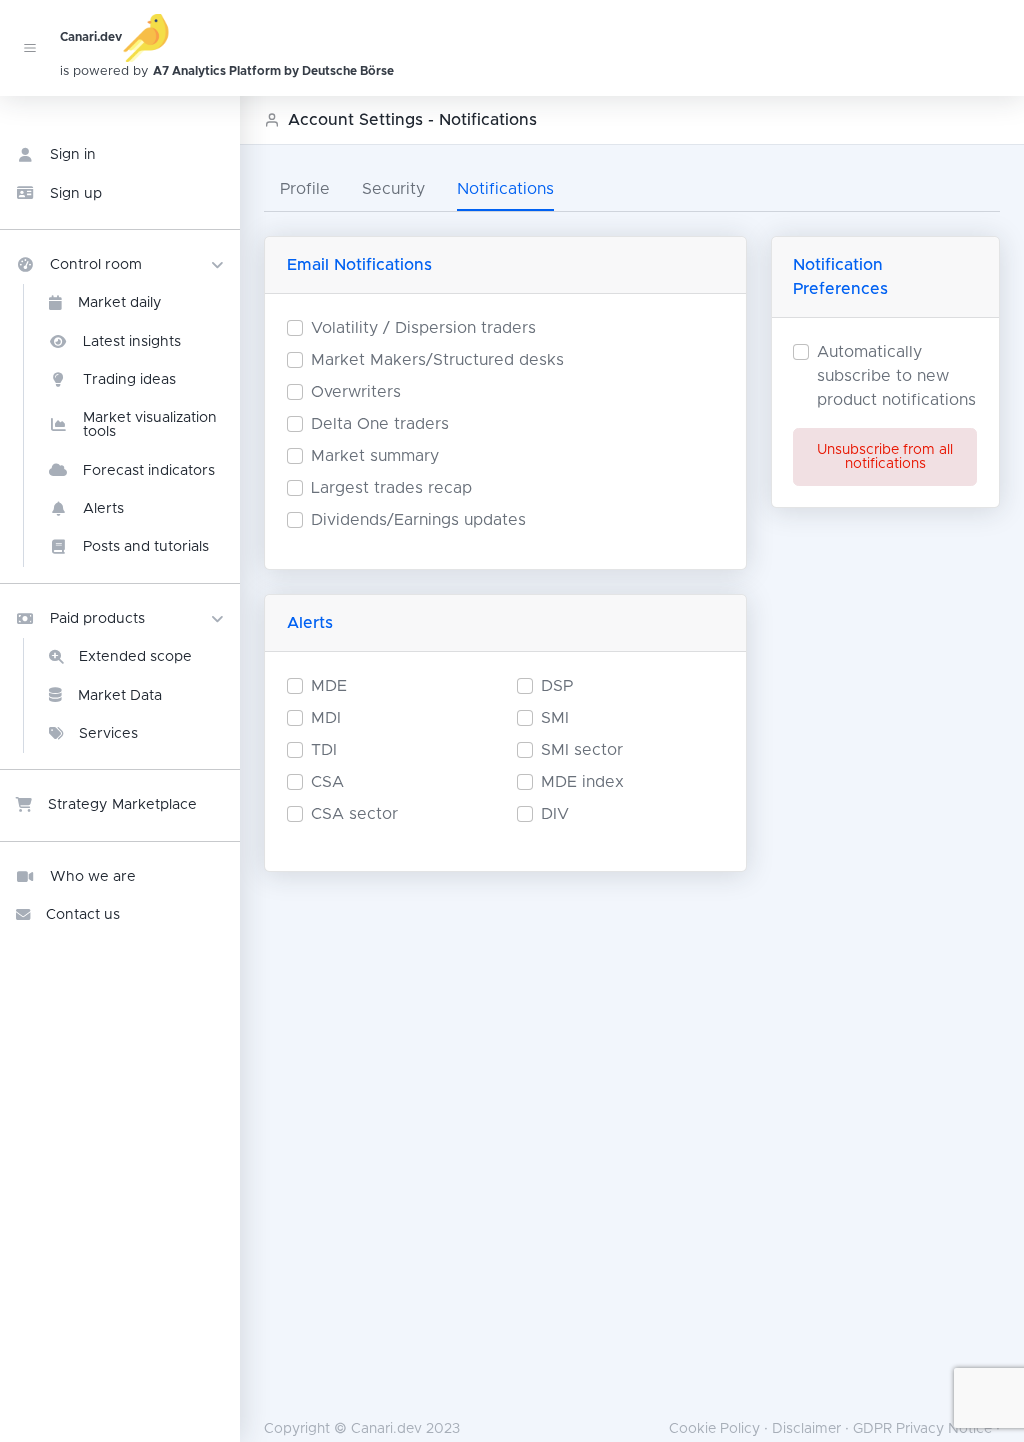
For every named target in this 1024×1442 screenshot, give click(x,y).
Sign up (76, 194)
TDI (324, 750)
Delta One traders (380, 424)
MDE (329, 686)
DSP (557, 686)
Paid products (97, 619)
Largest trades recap (391, 488)
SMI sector (582, 750)
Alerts (103, 509)
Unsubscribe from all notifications (885, 457)
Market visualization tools (150, 425)
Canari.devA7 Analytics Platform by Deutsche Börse (152, 55)
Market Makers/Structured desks (437, 360)
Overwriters (356, 392)
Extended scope (135, 657)
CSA (327, 782)
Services (108, 734)
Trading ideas (129, 380)
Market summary (375, 456)
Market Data (120, 696)
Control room (96, 265)
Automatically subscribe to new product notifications (896, 376)
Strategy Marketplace (122, 805)
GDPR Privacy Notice (922, 1429)
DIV (555, 814)
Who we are (93, 877)
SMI (555, 718)
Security (393, 189)
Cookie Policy (714, 1429)
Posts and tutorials (146, 547)
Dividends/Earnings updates (418, 520)
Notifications (505, 189)
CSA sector (354, 814)
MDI (326, 718)
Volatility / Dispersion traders (423, 328)
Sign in (73, 155)
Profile (305, 189)
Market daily (120, 303)
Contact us (83, 915)
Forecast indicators (149, 471)
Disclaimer (806, 1429)
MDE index (582, 782)
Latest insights (132, 342)
